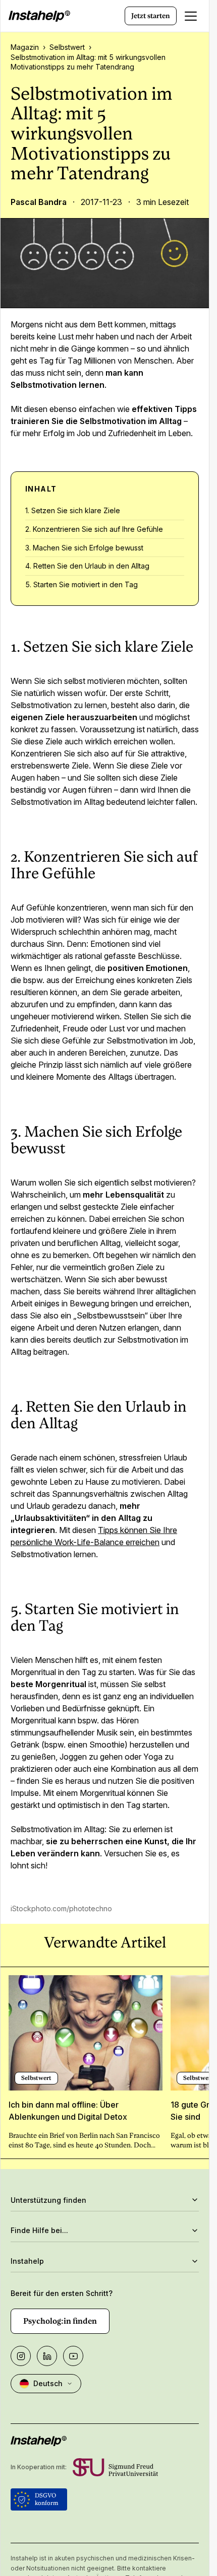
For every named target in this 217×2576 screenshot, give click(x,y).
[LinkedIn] (47, 2356)
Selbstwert (67, 47)
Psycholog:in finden (60, 2321)
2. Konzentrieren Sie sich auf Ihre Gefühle (94, 529)
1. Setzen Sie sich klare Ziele (73, 510)
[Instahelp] (39, 16)
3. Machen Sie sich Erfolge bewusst (84, 548)
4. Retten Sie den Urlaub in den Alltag (87, 566)
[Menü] (191, 16)
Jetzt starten (151, 16)
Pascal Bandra (39, 202)
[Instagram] (21, 2356)
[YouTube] (73, 2356)
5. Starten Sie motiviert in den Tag (82, 584)
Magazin (25, 47)
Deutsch (48, 2383)
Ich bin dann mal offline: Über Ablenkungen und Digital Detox (68, 2111)
